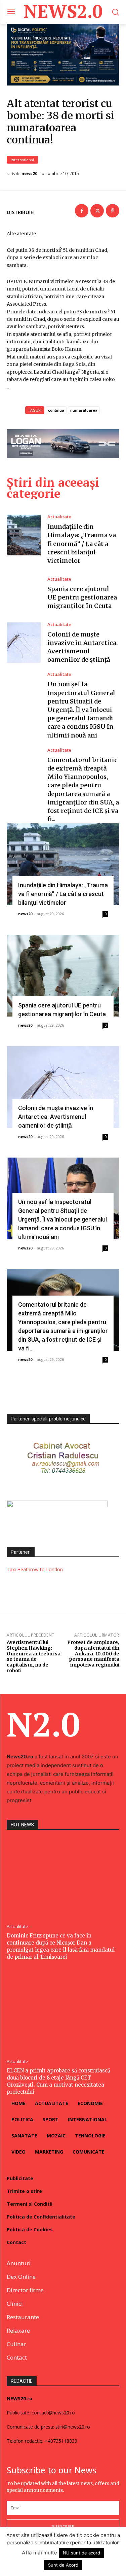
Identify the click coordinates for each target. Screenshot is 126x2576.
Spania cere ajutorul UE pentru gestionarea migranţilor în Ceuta (82, 597)
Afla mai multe (39, 2553)
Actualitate (59, 517)
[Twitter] (97, 211)
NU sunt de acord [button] (81, 2553)
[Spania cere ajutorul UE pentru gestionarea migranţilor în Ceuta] (24, 594)
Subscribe (63, 2526)
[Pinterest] (113, 211)
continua (56, 410)
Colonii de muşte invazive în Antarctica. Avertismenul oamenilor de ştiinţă (56, 1117)
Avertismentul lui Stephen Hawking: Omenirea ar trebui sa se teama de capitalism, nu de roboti (34, 1656)
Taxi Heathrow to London (35, 1569)
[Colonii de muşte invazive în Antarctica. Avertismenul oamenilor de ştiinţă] (24, 643)
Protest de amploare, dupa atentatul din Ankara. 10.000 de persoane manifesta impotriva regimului (93, 1654)
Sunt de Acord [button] (63, 2565)
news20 (29, 174)
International (22, 160)
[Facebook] (82, 211)
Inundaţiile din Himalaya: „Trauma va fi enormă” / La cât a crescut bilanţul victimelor (82, 544)
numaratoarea (84, 410)
